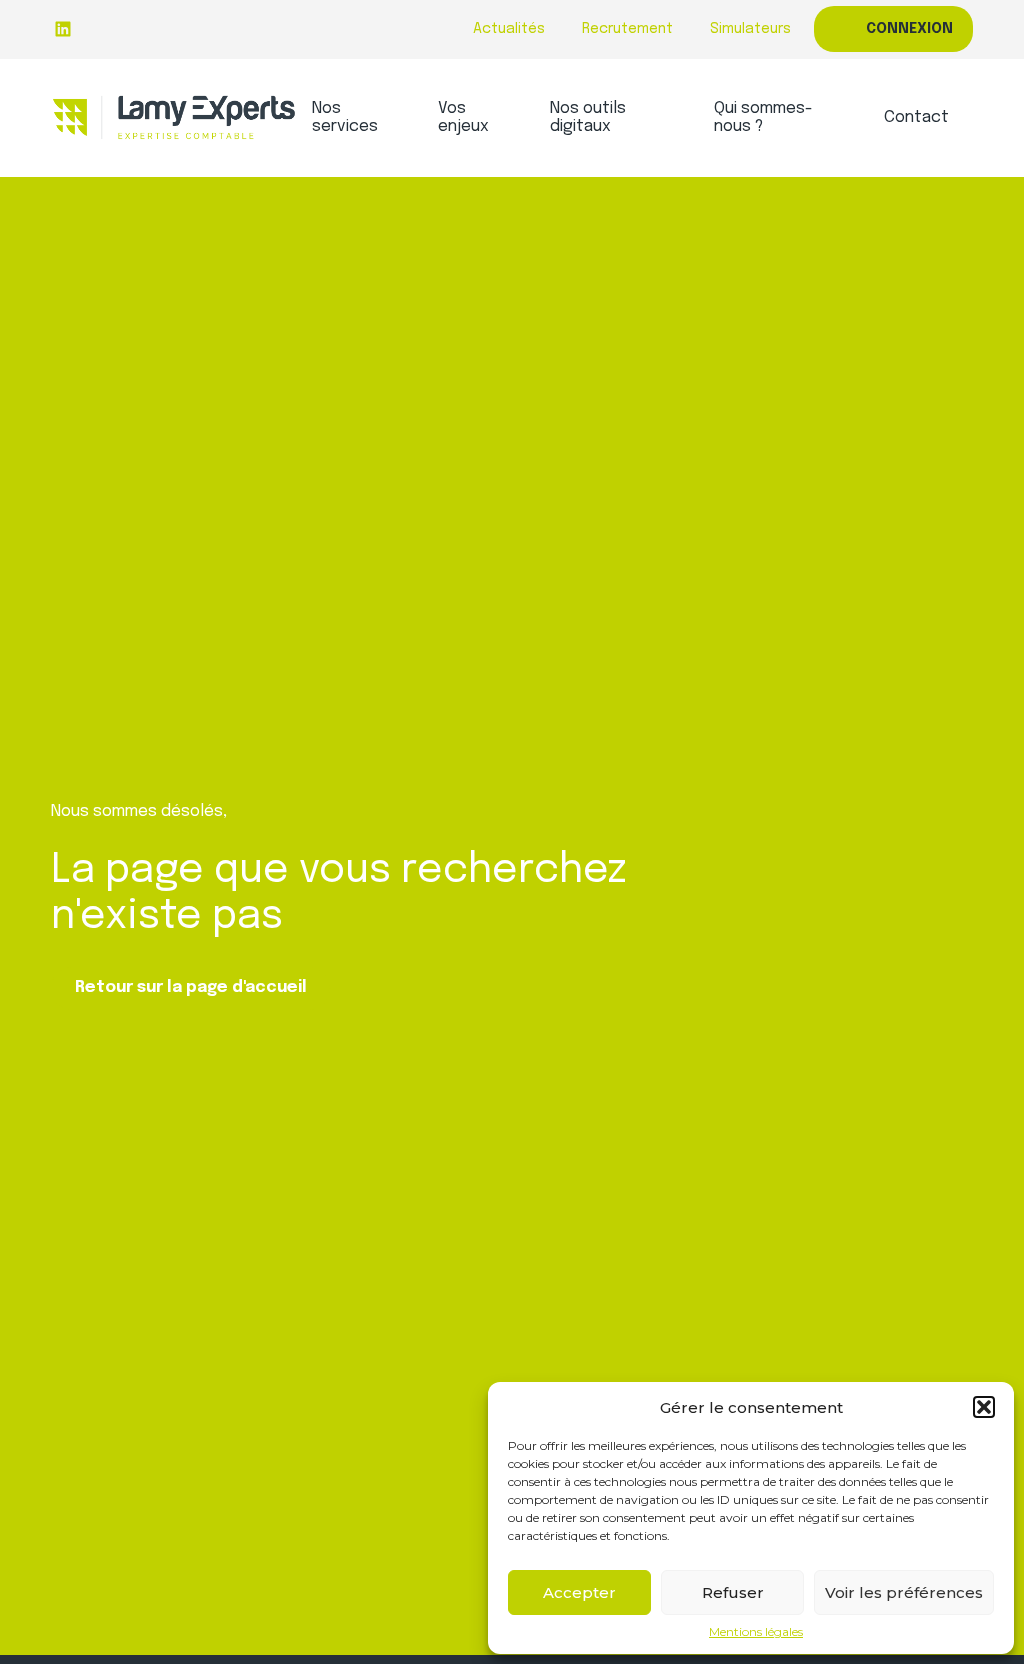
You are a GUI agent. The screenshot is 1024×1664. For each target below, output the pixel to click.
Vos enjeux (463, 117)
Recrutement (627, 29)
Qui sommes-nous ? (763, 117)
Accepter (579, 1592)
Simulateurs (750, 29)
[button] (984, 1407)
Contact (916, 117)
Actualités (509, 29)
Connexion (909, 29)
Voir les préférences (904, 1592)
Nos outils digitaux (588, 117)
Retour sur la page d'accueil (191, 987)
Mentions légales (756, 1632)
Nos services (345, 117)
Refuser (733, 1592)
